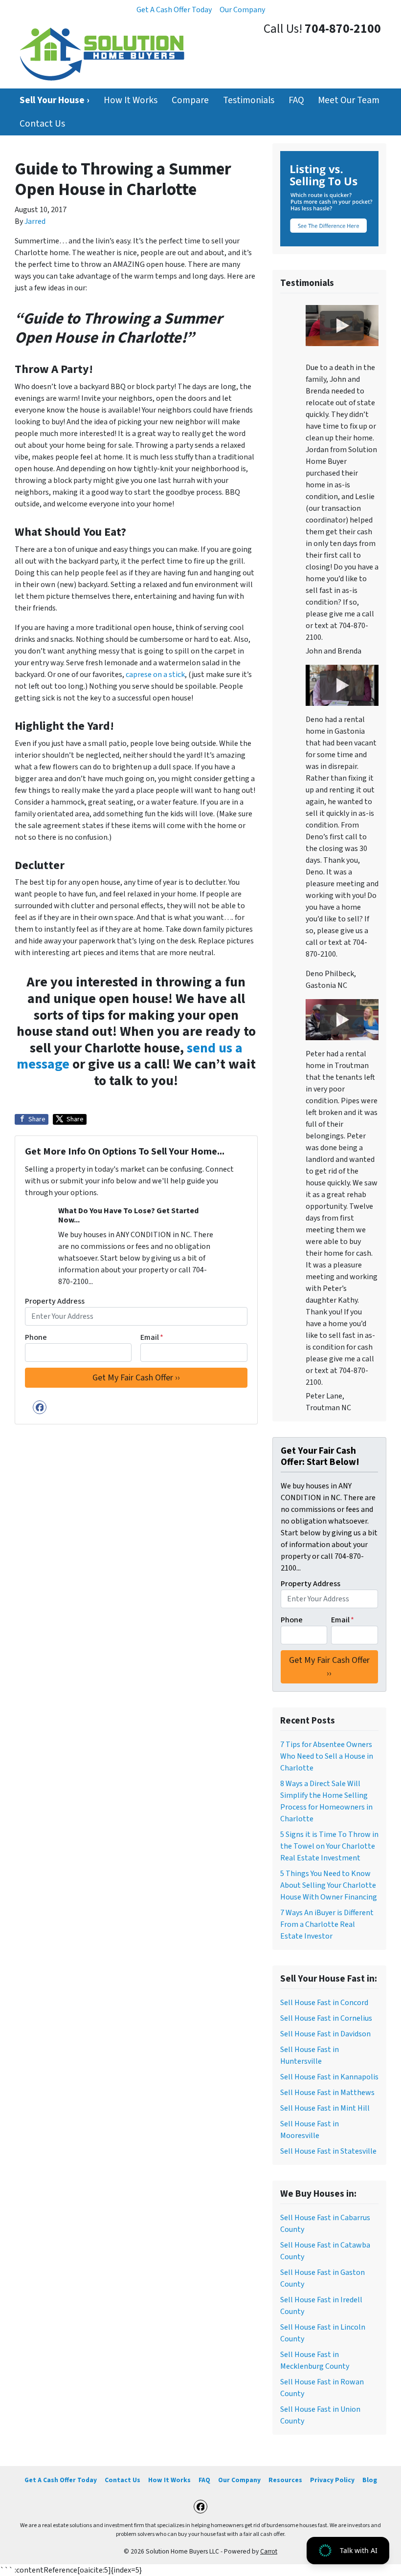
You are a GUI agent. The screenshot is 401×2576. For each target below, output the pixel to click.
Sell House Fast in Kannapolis (329, 2077)
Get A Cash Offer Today (174, 10)
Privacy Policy (332, 2480)
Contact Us (42, 124)
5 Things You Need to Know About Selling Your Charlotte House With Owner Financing (329, 1885)
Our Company (242, 10)
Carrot (269, 2551)
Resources (285, 2480)
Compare (190, 100)
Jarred (35, 221)
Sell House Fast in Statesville (328, 2151)
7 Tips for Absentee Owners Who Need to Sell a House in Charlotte (327, 1756)
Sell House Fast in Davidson (325, 2034)
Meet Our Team (349, 100)
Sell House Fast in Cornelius (326, 2018)
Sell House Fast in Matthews (327, 2093)
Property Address (55, 1301)
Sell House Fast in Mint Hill (325, 2108)
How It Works (131, 100)
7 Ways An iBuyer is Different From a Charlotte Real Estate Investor (327, 1924)
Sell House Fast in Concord (324, 2003)
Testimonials (249, 100)
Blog (370, 2480)
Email (152, 1337)
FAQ (296, 100)
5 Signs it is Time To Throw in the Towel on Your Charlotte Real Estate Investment (329, 1846)
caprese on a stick (155, 675)
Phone (36, 1337)
